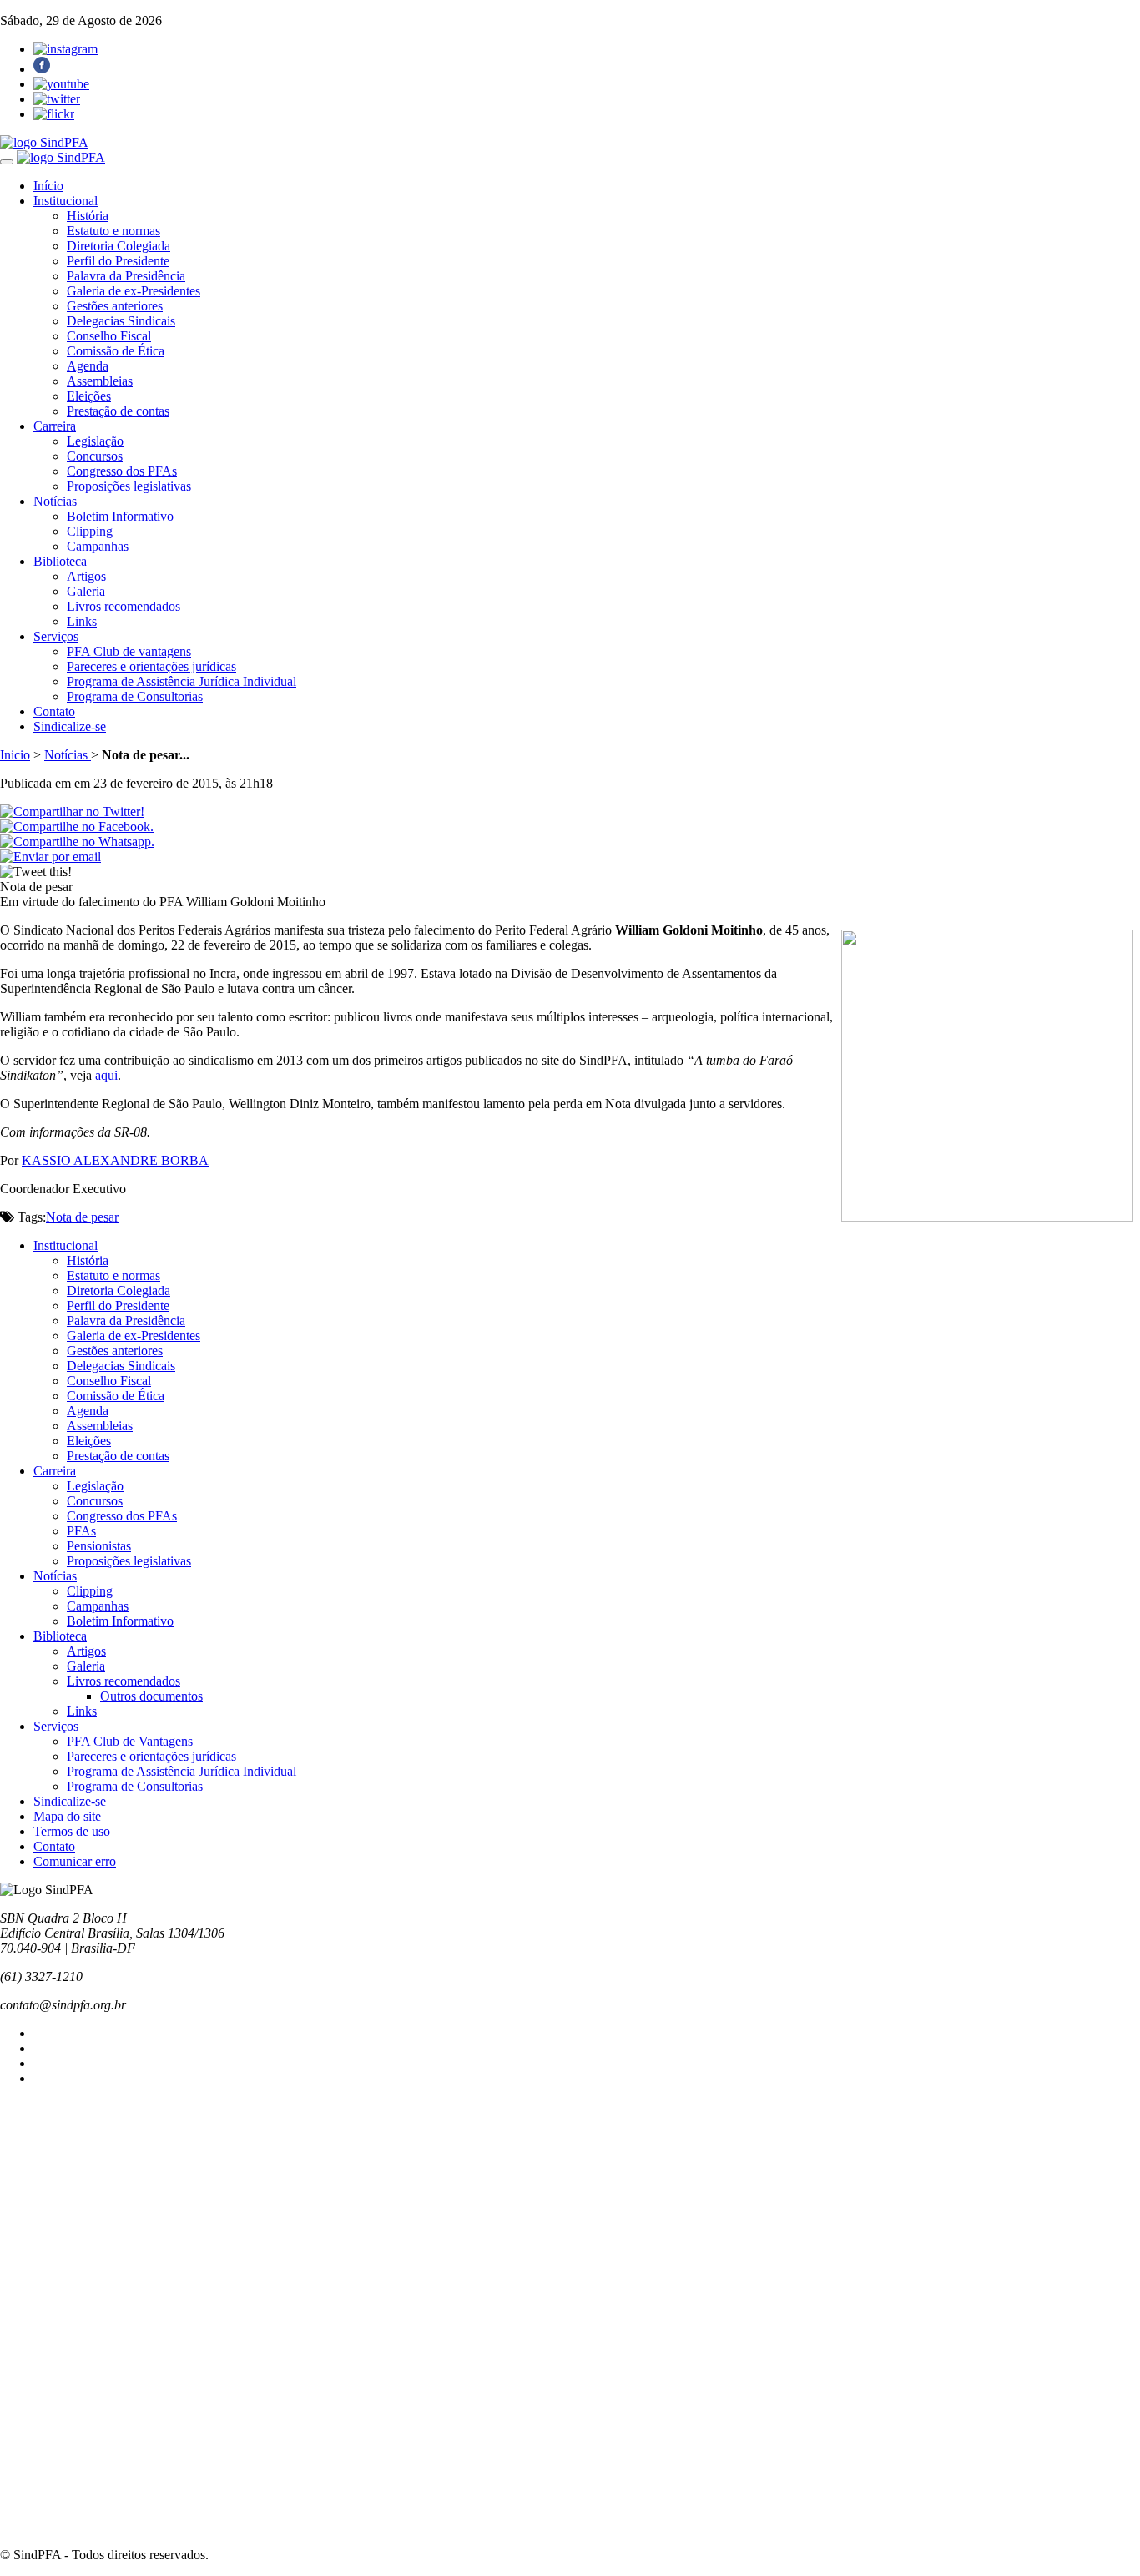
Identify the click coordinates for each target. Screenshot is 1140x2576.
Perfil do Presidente (118, 261)
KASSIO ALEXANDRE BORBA (115, 1160)
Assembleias (100, 381)
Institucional (66, 201)
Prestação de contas (118, 411)
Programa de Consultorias (135, 696)
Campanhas (98, 546)
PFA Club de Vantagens (130, 1741)
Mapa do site (67, 1816)
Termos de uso (72, 1831)
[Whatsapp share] (77, 842)
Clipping (90, 531)
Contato (54, 711)
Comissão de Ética (116, 351)
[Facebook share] (77, 827)
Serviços (56, 636)
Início (48, 186)
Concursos (95, 456)
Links (82, 621)
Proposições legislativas (129, 486)
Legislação (95, 441)
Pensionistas (99, 1546)
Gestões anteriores (115, 306)
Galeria (86, 591)
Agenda (88, 366)
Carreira (55, 426)
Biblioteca (60, 561)
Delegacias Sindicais (121, 321)
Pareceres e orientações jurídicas (151, 666)
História (88, 216)
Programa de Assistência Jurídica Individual (182, 681)
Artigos (86, 576)
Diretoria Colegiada (119, 246)
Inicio (15, 755)
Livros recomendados (124, 606)
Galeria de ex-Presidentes (134, 291)
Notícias (55, 501)
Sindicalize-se (70, 726)
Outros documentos (151, 1696)
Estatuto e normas (113, 231)
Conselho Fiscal (109, 336)
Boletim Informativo (120, 516)
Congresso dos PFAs (122, 471)
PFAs (81, 1531)
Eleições (89, 396)
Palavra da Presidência (126, 276)
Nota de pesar (82, 1217)
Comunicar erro (75, 1861)
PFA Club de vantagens (129, 651)
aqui (106, 1075)
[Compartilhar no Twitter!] (72, 812)
